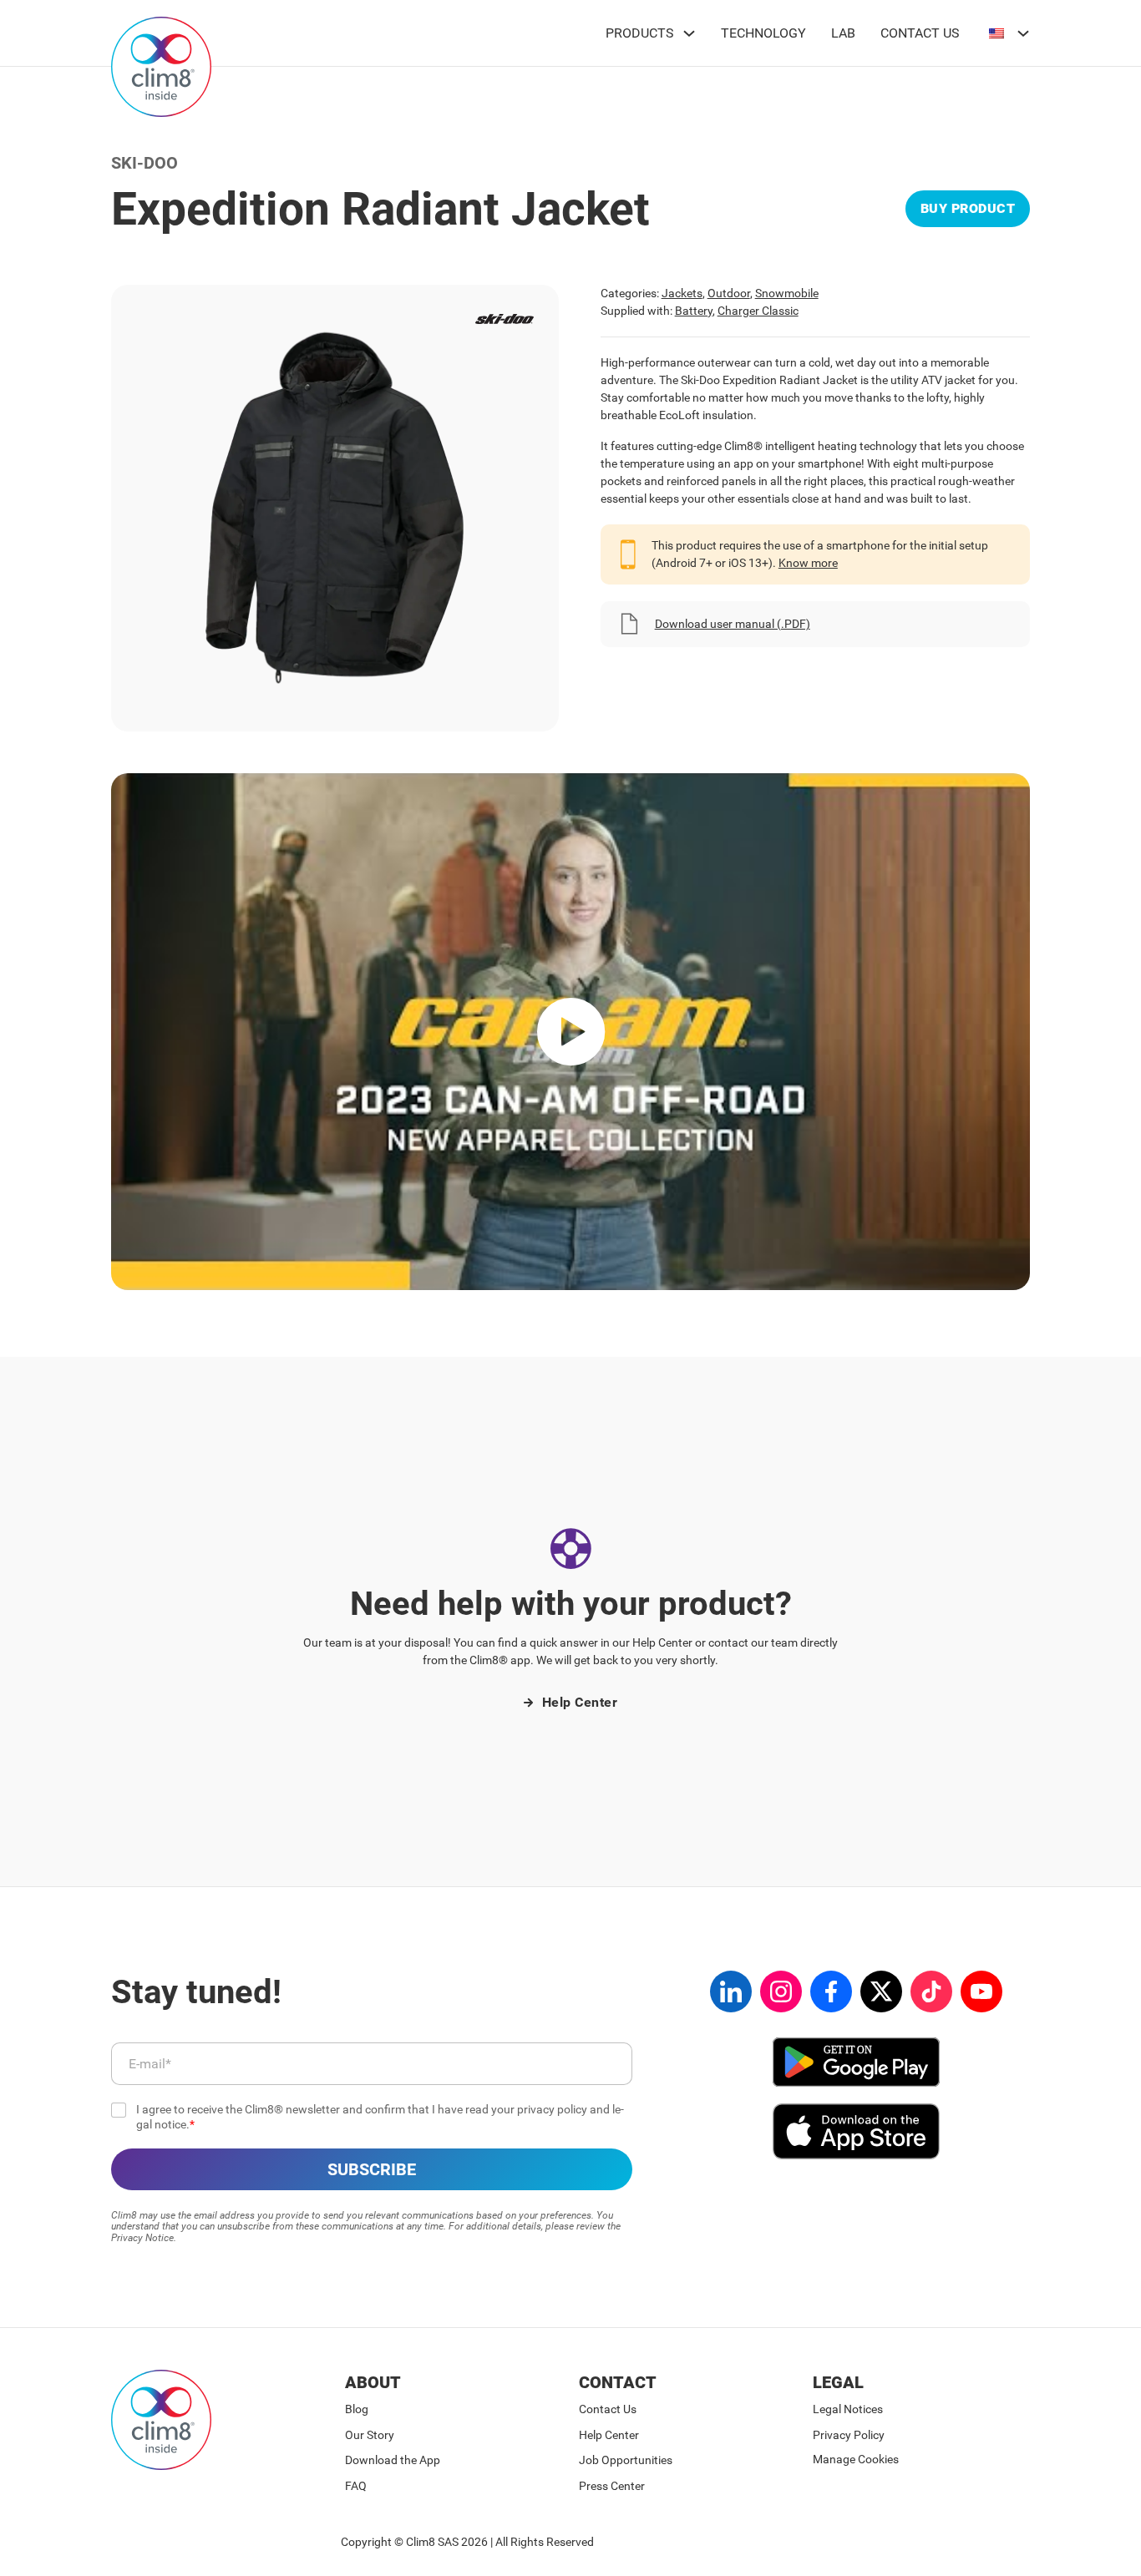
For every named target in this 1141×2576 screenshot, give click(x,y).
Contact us (920, 33)
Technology (763, 33)
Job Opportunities (626, 2460)
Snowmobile (787, 293)
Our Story (370, 2435)
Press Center (612, 2486)
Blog (357, 2409)
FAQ (356, 2486)
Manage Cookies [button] (856, 2459)
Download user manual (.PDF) (733, 624)
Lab (843, 33)
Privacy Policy (849, 2435)
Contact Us (608, 2409)
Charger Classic (758, 311)
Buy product (968, 208)
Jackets (682, 293)
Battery (694, 311)
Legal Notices (848, 2409)
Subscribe (372, 2169)
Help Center (580, 1702)
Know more (808, 563)
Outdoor (729, 293)
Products (640, 33)
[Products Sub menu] (689, 33)
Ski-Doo (145, 163)
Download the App (393, 2460)
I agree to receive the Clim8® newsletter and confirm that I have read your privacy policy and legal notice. (380, 2117)
